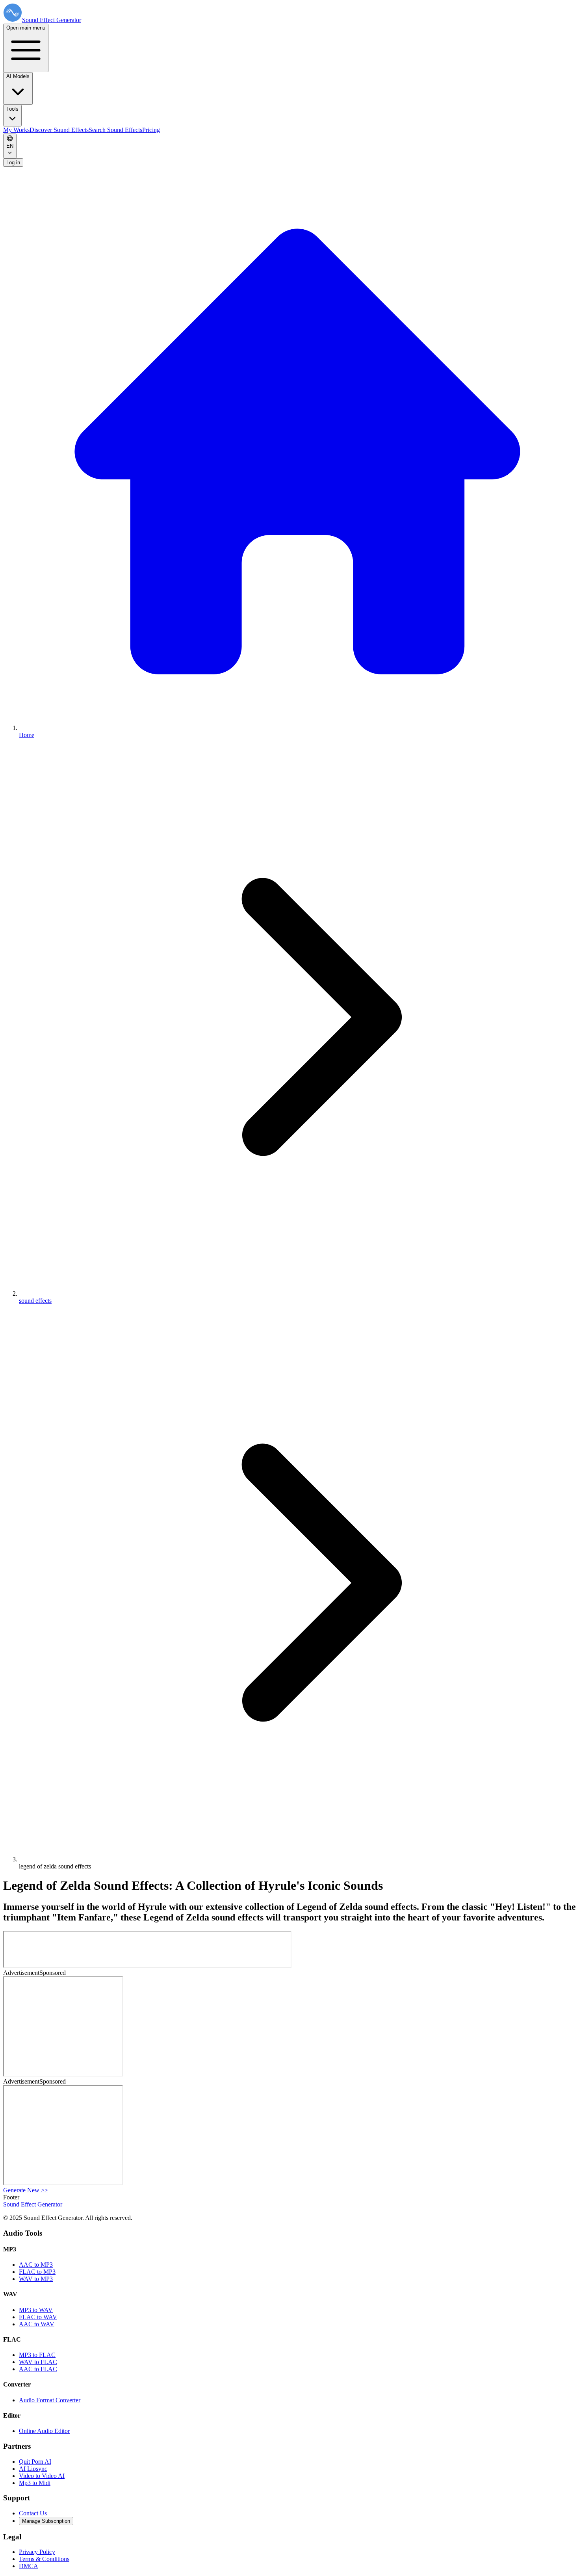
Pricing (151, 130)
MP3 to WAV (36, 2310)
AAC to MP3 (36, 2265)
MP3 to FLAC (37, 2355)
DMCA (29, 2566)
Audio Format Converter (50, 2400)
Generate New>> (26, 2190)
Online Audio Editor (44, 2431)
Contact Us (33, 2513)
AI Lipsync (33, 2469)
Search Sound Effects (115, 130)
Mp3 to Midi (35, 2483)
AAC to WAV (37, 2324)
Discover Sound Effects (59, 130)
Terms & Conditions (44, 2559)
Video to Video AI (42, 2476)
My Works (16, 130)
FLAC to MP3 (37, 2272)
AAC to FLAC (38, 2369)
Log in (13, 163)
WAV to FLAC (38, 2362)
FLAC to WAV (38, 2317)
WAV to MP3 (36, 2279)
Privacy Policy (37, 2552)
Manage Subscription (46, 2521)
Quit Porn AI (35, 2462)
